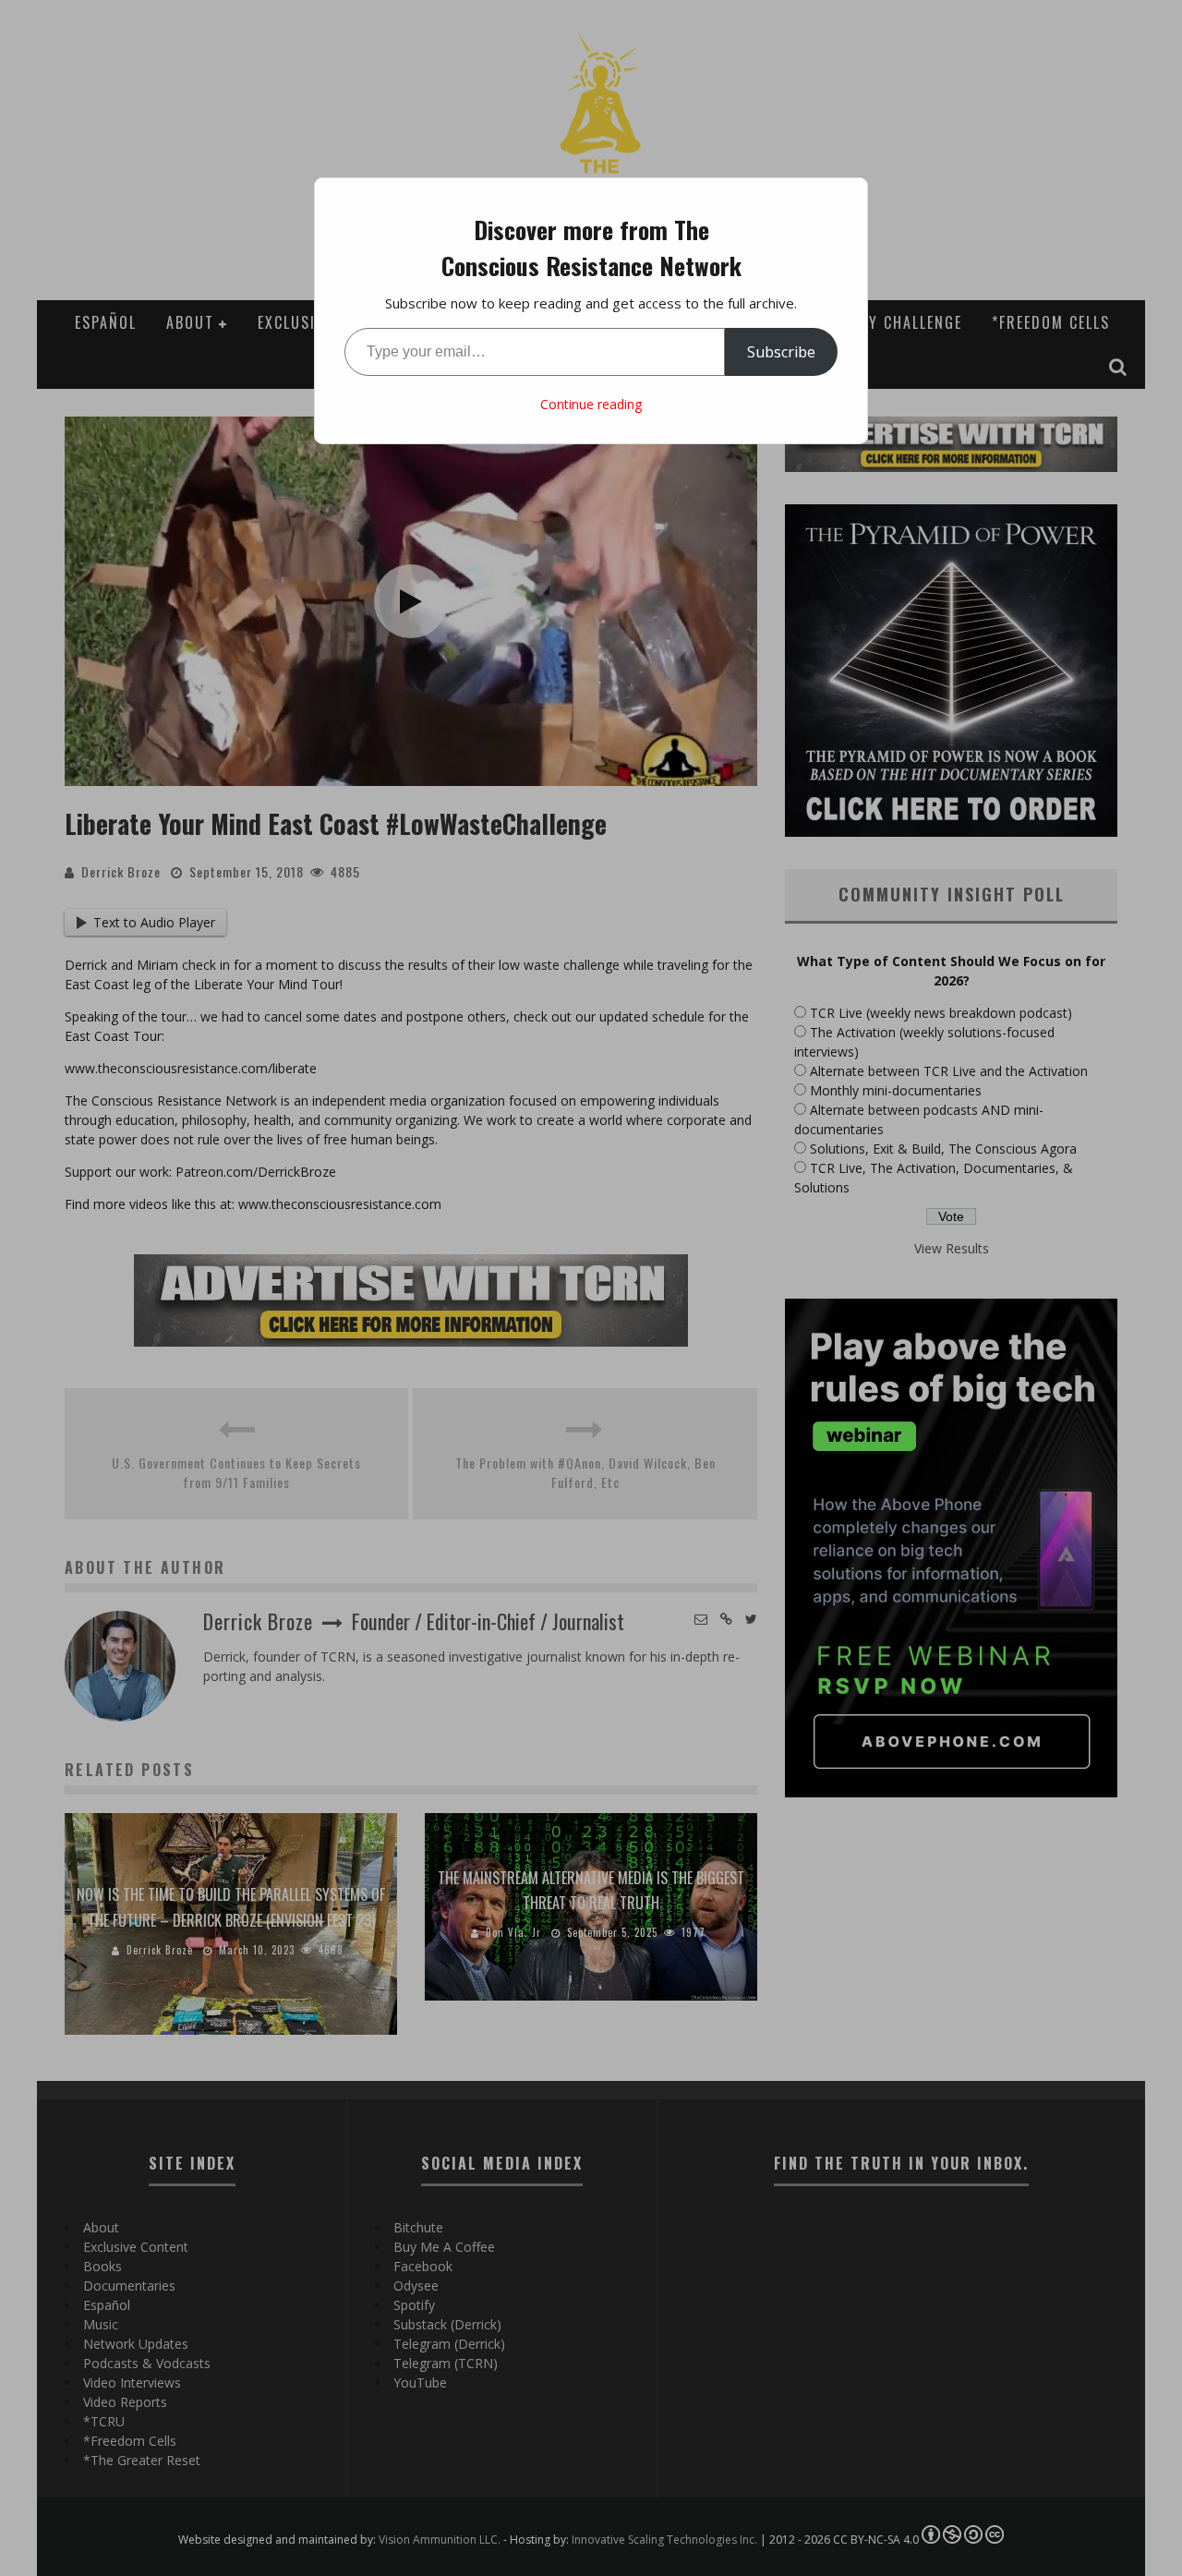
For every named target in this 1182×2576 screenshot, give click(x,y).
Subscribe (781, 352)
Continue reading (591, 404)
